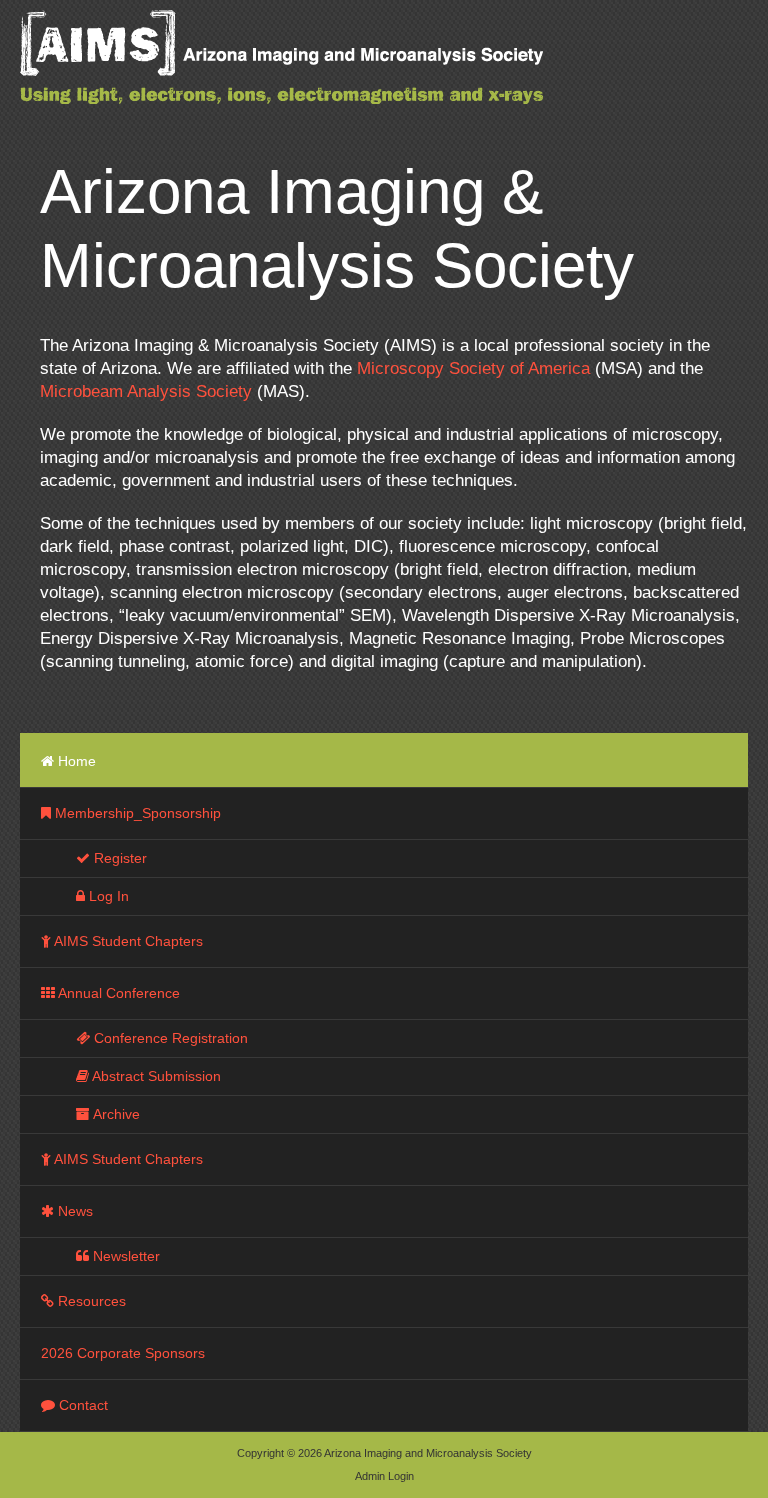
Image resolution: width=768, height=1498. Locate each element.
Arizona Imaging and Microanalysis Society (330, 70)
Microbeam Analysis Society (146, 391)
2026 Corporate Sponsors (123, 1353)
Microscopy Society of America (473, 368)
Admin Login (384, 1476)
